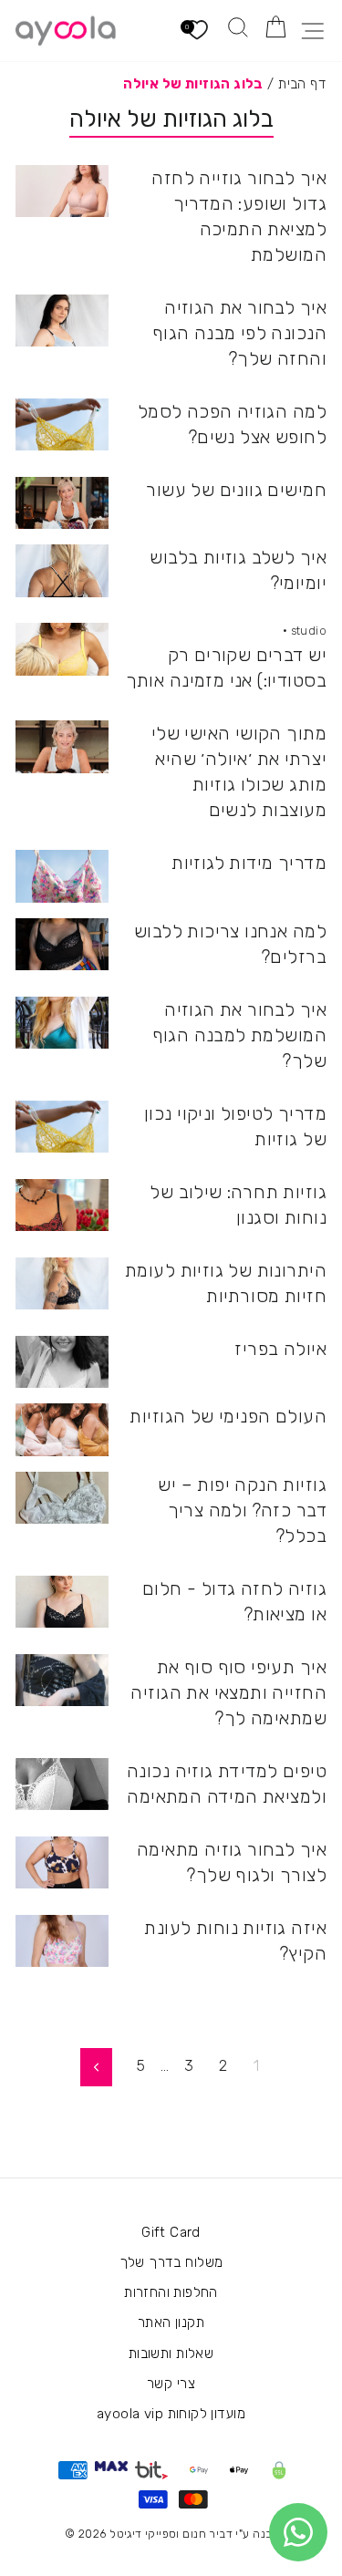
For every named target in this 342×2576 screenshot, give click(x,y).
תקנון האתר (171, 2323)
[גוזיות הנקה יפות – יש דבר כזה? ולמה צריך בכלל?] (62, 1498)
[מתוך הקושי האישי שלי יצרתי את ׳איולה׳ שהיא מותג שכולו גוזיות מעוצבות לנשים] (62, 747)
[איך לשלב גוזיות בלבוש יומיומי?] (62, 571)
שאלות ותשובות (171, 2354)
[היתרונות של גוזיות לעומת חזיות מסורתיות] (62, 1284)
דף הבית (302, 84)
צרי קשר (171, 2384)
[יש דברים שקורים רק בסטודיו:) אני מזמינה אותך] (62, 649)
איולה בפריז (280, 1349)
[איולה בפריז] (62, 1362)
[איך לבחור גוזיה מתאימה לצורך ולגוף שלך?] (62, 1863)
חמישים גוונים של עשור (236, 490)
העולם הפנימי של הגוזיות (228, 1416)
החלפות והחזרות (171, 2292)
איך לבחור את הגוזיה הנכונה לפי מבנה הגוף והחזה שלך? (239, 333)
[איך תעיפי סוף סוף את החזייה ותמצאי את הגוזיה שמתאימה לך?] (62, 1681)
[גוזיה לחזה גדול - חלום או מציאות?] (62, 1602)
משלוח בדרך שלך (171, 2262)
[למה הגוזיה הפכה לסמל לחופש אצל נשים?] (62, 425)
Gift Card (171, 2232)
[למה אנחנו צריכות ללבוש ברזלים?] (62, 945)
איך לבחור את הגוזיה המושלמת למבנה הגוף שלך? (239, 1035)
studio (309, 631)
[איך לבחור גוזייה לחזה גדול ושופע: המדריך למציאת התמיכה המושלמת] (62, 191)
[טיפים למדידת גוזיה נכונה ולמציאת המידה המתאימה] (62, 1785)
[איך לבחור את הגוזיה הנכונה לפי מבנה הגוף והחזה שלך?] (62, 321)
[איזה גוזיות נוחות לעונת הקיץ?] (62, 1941)
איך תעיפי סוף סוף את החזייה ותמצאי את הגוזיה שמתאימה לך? (228, 1692)
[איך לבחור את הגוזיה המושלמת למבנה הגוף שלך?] (62, 1023)
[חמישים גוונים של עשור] (62, 503)
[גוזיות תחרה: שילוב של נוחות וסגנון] (62, 1205)
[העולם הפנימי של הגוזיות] (62, 1430)
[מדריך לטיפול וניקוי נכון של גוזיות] (62, 1127)
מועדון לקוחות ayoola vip (171, 2414)
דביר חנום (207, 2534)
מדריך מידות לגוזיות (249, 863)
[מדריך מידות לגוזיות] (62, 876)
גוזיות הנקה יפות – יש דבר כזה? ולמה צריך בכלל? (242, 1510)
